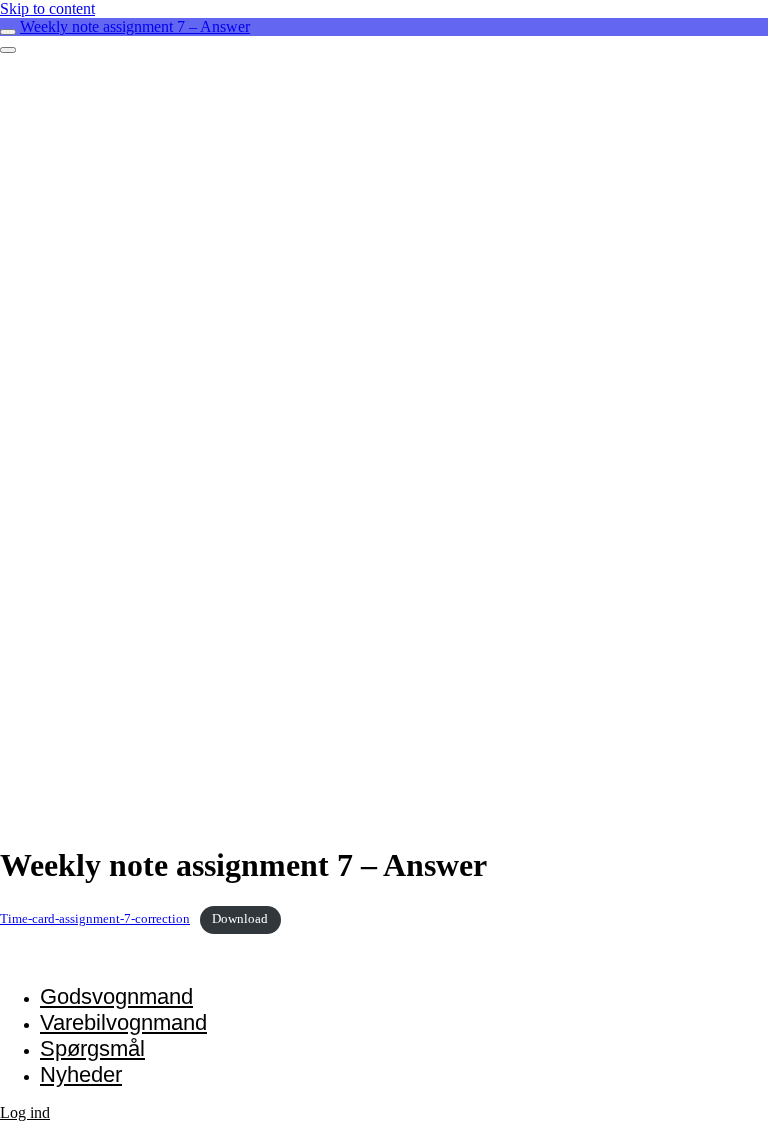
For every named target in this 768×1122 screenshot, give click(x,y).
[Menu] (8, 50)
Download (240, 919)
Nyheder (81, 1074)
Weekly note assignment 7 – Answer (135, 26)
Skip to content (47, 8)
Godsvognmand (116, 996)
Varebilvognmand (123, 1022)
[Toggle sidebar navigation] (8, 32)
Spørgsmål (92, 1048)
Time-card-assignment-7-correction (95, 919)
